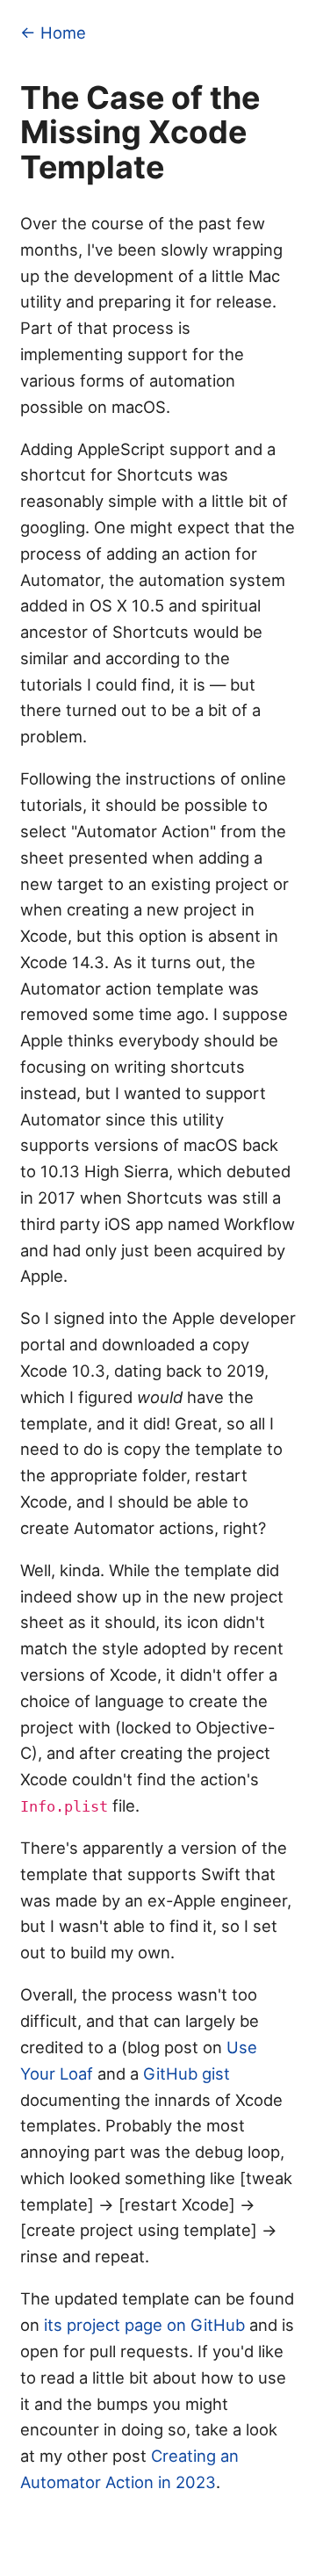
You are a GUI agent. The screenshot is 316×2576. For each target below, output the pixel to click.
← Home (53, 33)
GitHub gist (187, 2073)
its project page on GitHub (144, 2325)
